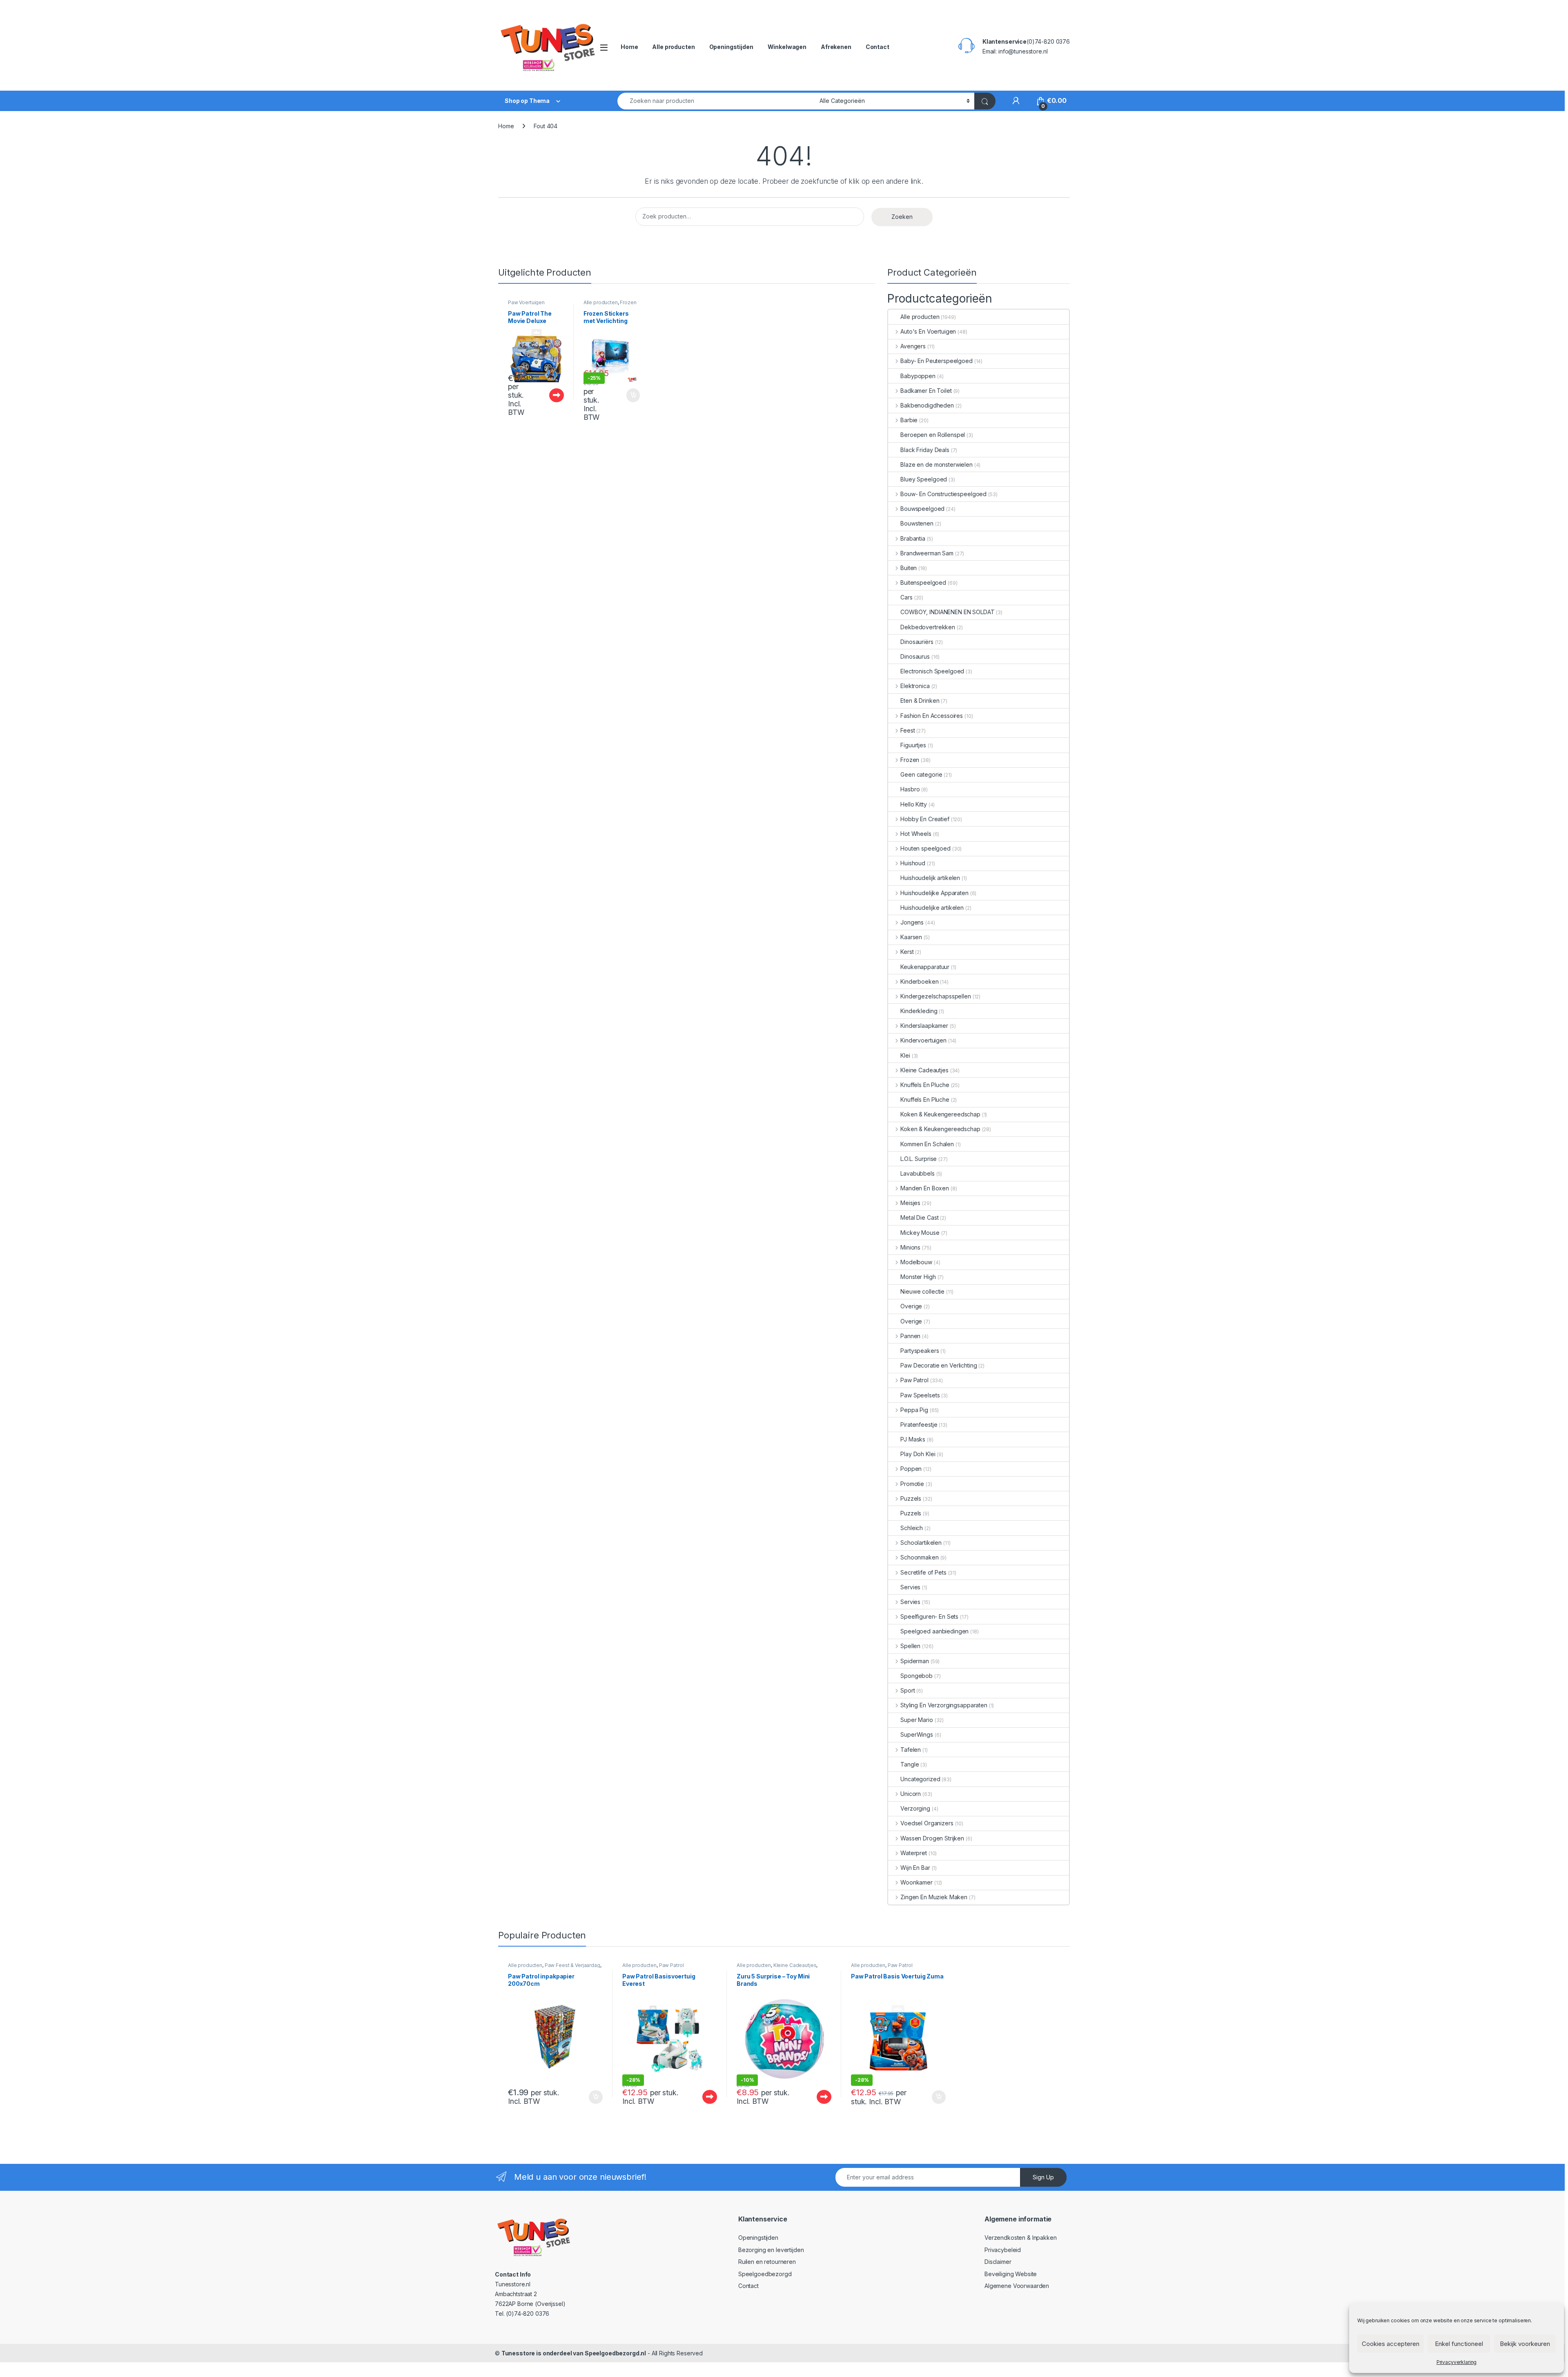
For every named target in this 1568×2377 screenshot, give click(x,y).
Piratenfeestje (919, 1425)
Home (629, 47)
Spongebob (917, 1676)
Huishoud (913, 863)
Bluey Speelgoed (924, 479)
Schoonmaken (919, 1557)
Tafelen (911, 1750)
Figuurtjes (913, 745)
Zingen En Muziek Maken (934, 1897)
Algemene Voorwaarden (1017, 2286)
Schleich (912, 1528)
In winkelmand (625, 395)
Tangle (910, 1764)
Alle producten (673, 47)
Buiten (909, 568)
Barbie (909, 420)
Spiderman (915, 1661)
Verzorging (915, 1808)
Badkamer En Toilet (926, 391)
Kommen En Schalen (927, 1144)
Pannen (910, 1336)
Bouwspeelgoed (922, 509)
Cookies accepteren (1391, 2344)
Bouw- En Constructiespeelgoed (943, 494)
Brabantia (913, 538)
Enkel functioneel (1459, 2344)
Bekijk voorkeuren (1525, 2344)
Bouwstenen (917, 523)
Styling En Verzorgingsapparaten (944, 1705)
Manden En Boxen (925, 1188)
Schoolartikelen (921, 1543)
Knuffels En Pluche (925, 1085)
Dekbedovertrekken (928, 627)
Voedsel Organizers (927, 1823)
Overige (911, 1306)
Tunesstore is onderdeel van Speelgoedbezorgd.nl (574, 2353)
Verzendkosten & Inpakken (1021, 2238)
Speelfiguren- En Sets (929, 1616)
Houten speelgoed (925, 848)
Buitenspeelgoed (923, 583)
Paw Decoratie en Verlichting (939, 1365)
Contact (878, 47)
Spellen (910, 1646)
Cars (906, 597)
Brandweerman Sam (927, 553)
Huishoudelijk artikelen (930, 878)
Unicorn (911, 1794)
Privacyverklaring (1457, 2362)
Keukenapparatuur (925, 967)
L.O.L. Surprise (919, 1159)
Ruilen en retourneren (767, 2262)
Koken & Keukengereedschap (940, 1114)
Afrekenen (836, 47)
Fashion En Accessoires (932, 716)
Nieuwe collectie (922, 1291)
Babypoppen (918, 376)
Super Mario (917, 1720)
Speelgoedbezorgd (765, 2274)
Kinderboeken (919, 981)
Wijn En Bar (915, 1868)
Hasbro (910, 789)
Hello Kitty (913, 804)
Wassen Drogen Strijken (932, 1838)
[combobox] (716, 101)
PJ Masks (913, 1439)
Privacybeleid (1003, 2250)
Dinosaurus (915, 656)
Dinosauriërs (917, 642)
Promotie (912, 1484)
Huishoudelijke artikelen (932, 908)
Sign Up (1043, 2177)
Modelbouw (916, 1262)
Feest (908, 730)
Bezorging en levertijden (771, 2250)
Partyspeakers (920, 1351)
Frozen (628, 302)
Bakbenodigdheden (927, 405)
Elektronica (915, 686)
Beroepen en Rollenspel (933, 435)
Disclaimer (998, 2262)
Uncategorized (920, 1779)
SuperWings (917, 1734)
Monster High (918, 1277)
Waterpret (914, 1853)
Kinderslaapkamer (924, 1026)
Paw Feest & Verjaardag (572, 1965)
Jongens (912, 922)
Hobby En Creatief (925, 819)
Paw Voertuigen (526, 302)
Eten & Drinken (920, 701)
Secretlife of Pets (923, 1572)
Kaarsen (911, 937)
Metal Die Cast (919, 1217)
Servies (910, 1587)
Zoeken (902, 217)
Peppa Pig (914, 1410)
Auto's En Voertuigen (928, 331)
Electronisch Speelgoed (932, 671)
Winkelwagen (787, 47)
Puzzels (911, 1498)
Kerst (907, 952)
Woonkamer (917, 1882)
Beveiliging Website (1011, 2274)
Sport (908, 1690)
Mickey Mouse (920, 1233)
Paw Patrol (914, 1380)
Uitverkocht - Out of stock (548, 395)
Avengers (913, 346)
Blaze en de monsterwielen (937, 464)
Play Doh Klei (918, 1454)
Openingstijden (731, 47)
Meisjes (910, 1203)
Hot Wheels (916, 834)
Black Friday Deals (925, 450)
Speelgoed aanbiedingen (934, 1631)
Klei (905, 1055)
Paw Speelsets (920, 1395)
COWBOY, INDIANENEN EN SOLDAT (947, 612)
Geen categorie (921, 774)
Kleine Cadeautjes (924, 1070)
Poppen (911, 1469)
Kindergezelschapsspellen (935, 996)
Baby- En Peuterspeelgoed (936, 361)
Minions (910, 1247)
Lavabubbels (917, 1173)
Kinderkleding (919, 1011)
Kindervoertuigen (923, 1040)
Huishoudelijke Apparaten (934, 893)
